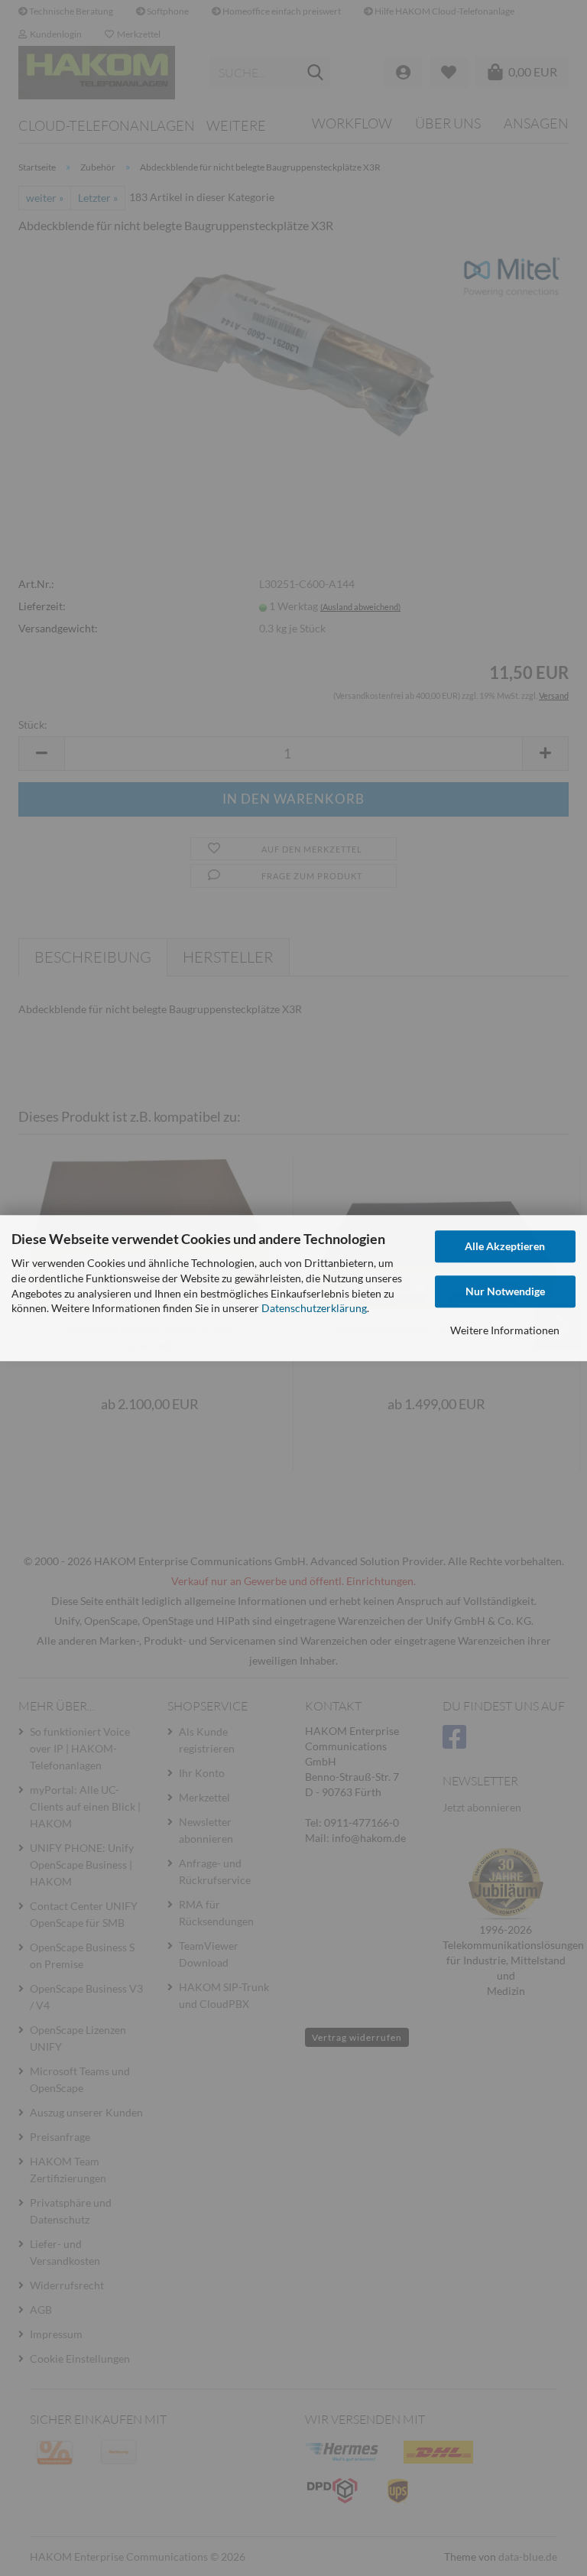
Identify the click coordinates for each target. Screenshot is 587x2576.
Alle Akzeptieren (505, 1246)
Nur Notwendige (505, 1291)
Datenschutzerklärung (314, 1309)
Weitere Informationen (505, 1330)
